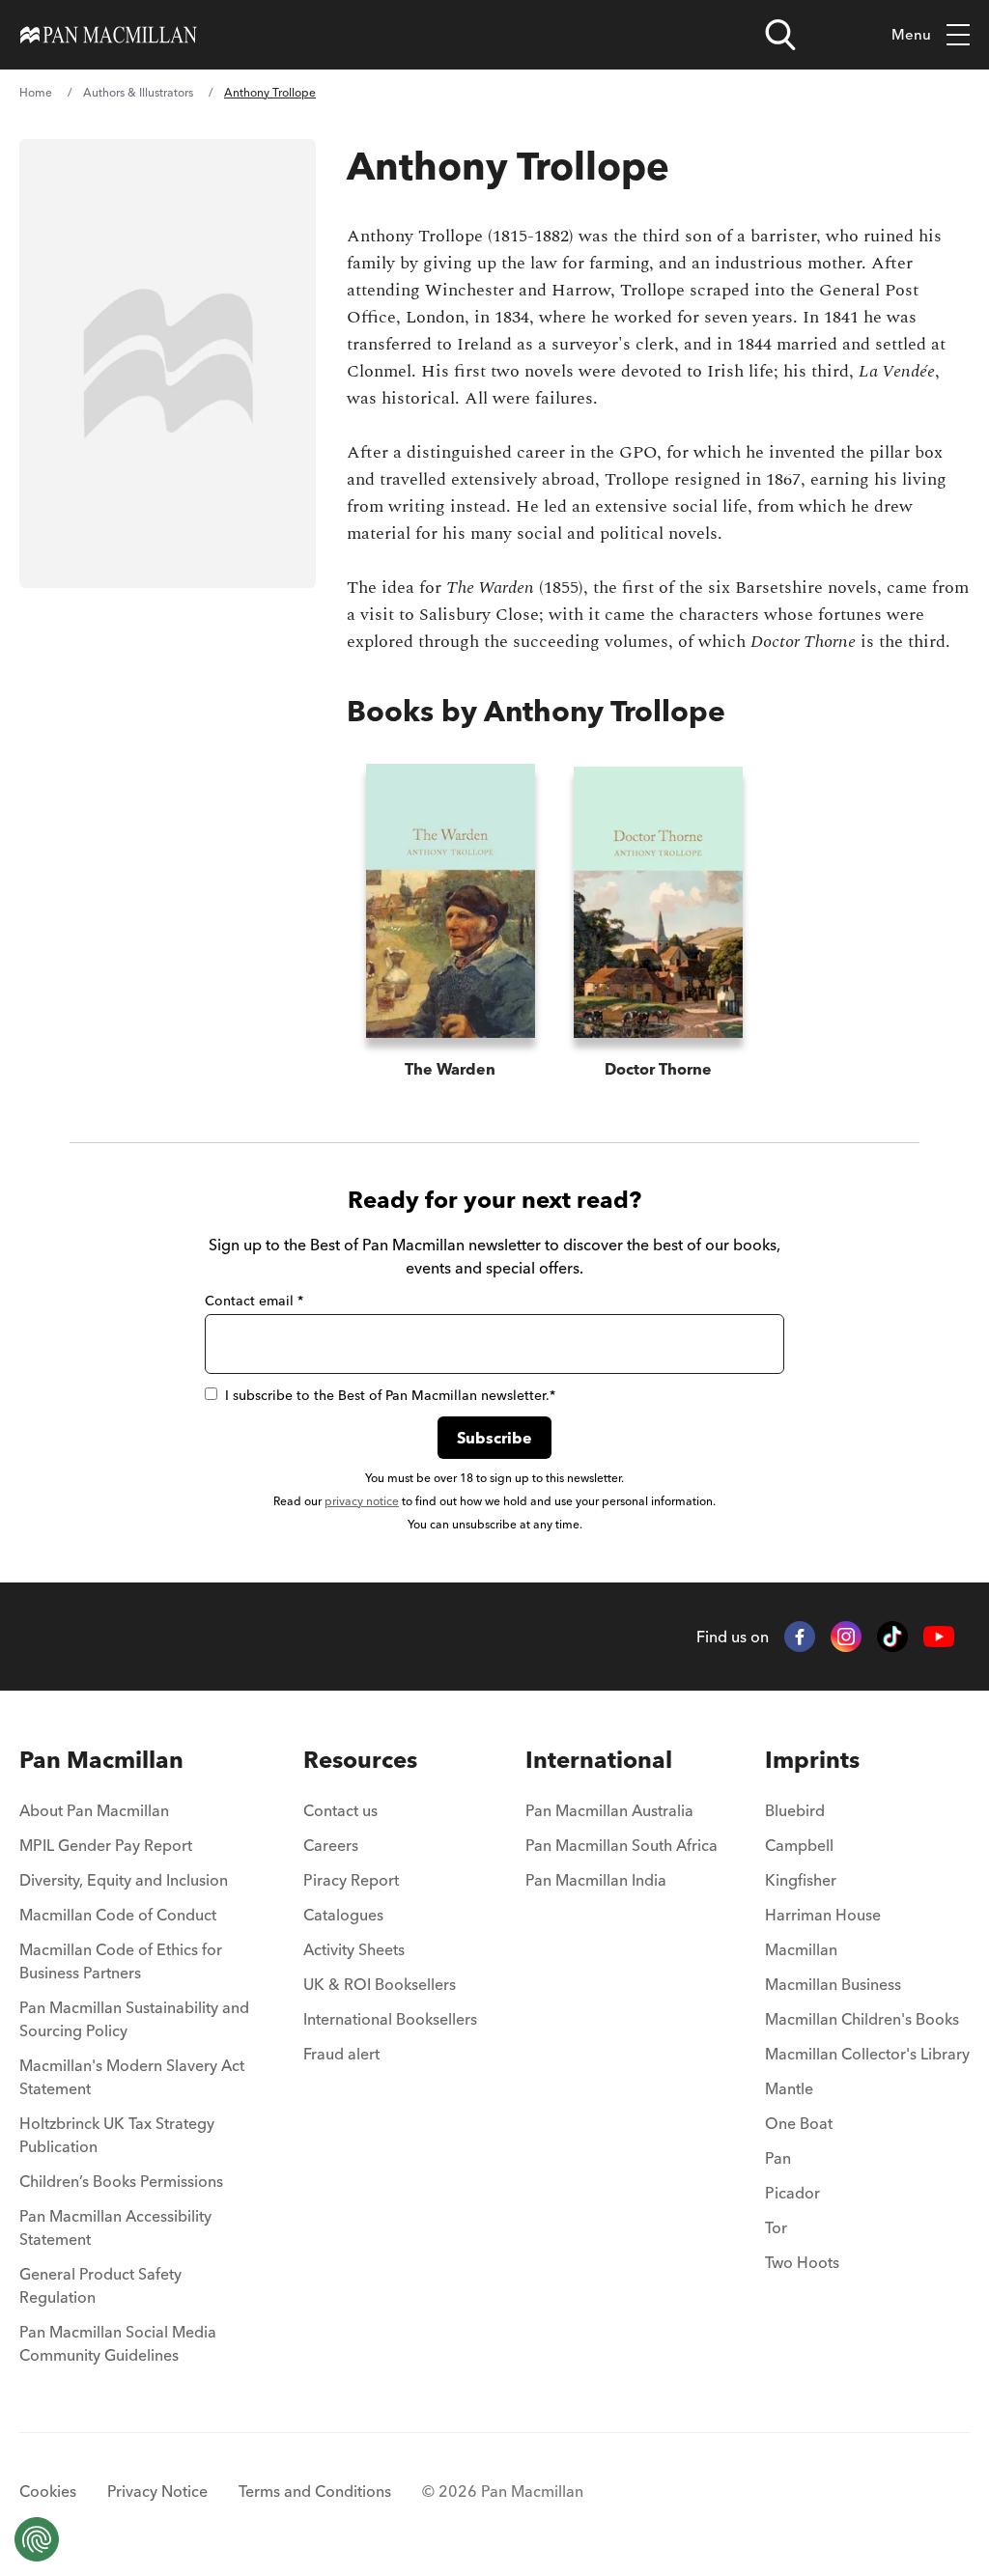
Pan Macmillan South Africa (622, 1845)
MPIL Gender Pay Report (106, 1845)
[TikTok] (892, 1637)
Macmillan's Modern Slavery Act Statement (132, 2077)
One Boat (799, 2123)
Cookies (48, 2491)
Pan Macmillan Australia (609, 1810)
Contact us (340, 1810)
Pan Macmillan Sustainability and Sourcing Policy (134, 2019)
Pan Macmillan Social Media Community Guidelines (118, 2343)
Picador (792, 2193)
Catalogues (343, 1915)
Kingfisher (801, 1880)
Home (36, 92)
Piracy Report (351, 1880)
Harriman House (823, 1915)
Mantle (789, 2088)
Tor (776, 2227)
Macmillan (801, 1949)
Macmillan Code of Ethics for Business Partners (121, 1961)
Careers (331, 1845)
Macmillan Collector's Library (867, 2054)
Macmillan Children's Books (862, 2019)
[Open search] (780, 35)
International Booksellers (390, 2019)
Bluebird (795, 1810)
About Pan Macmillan (94, 1810)
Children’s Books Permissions (121, 2181)
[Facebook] (800, 1637)
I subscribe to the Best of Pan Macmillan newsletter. (390, 1395)
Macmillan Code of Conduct (118, 1915)
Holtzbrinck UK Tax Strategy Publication (117, 2135)
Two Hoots (802, 2262)
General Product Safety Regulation (100, 2285)
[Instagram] (846, 1637)
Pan (778, 2158)
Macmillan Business (833, 1984)
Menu (911, 34)
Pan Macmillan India (596, 1880)
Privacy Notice (157, 2491)
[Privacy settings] (37, 2539)
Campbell (799, 1845)
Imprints (812, 1760)
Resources (360, 1760)
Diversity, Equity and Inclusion (124, 1880)
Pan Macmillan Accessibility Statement (115, 2227)
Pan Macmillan (101, 1760)
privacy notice (362, 1501)
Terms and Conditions (315, 2491)
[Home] (109, 35)
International (599, 1760)
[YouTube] (939, 1637)
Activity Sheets (354, 1949)
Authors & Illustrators (138, 92)
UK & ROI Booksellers (380, 1984)
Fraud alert (341, 2054)
